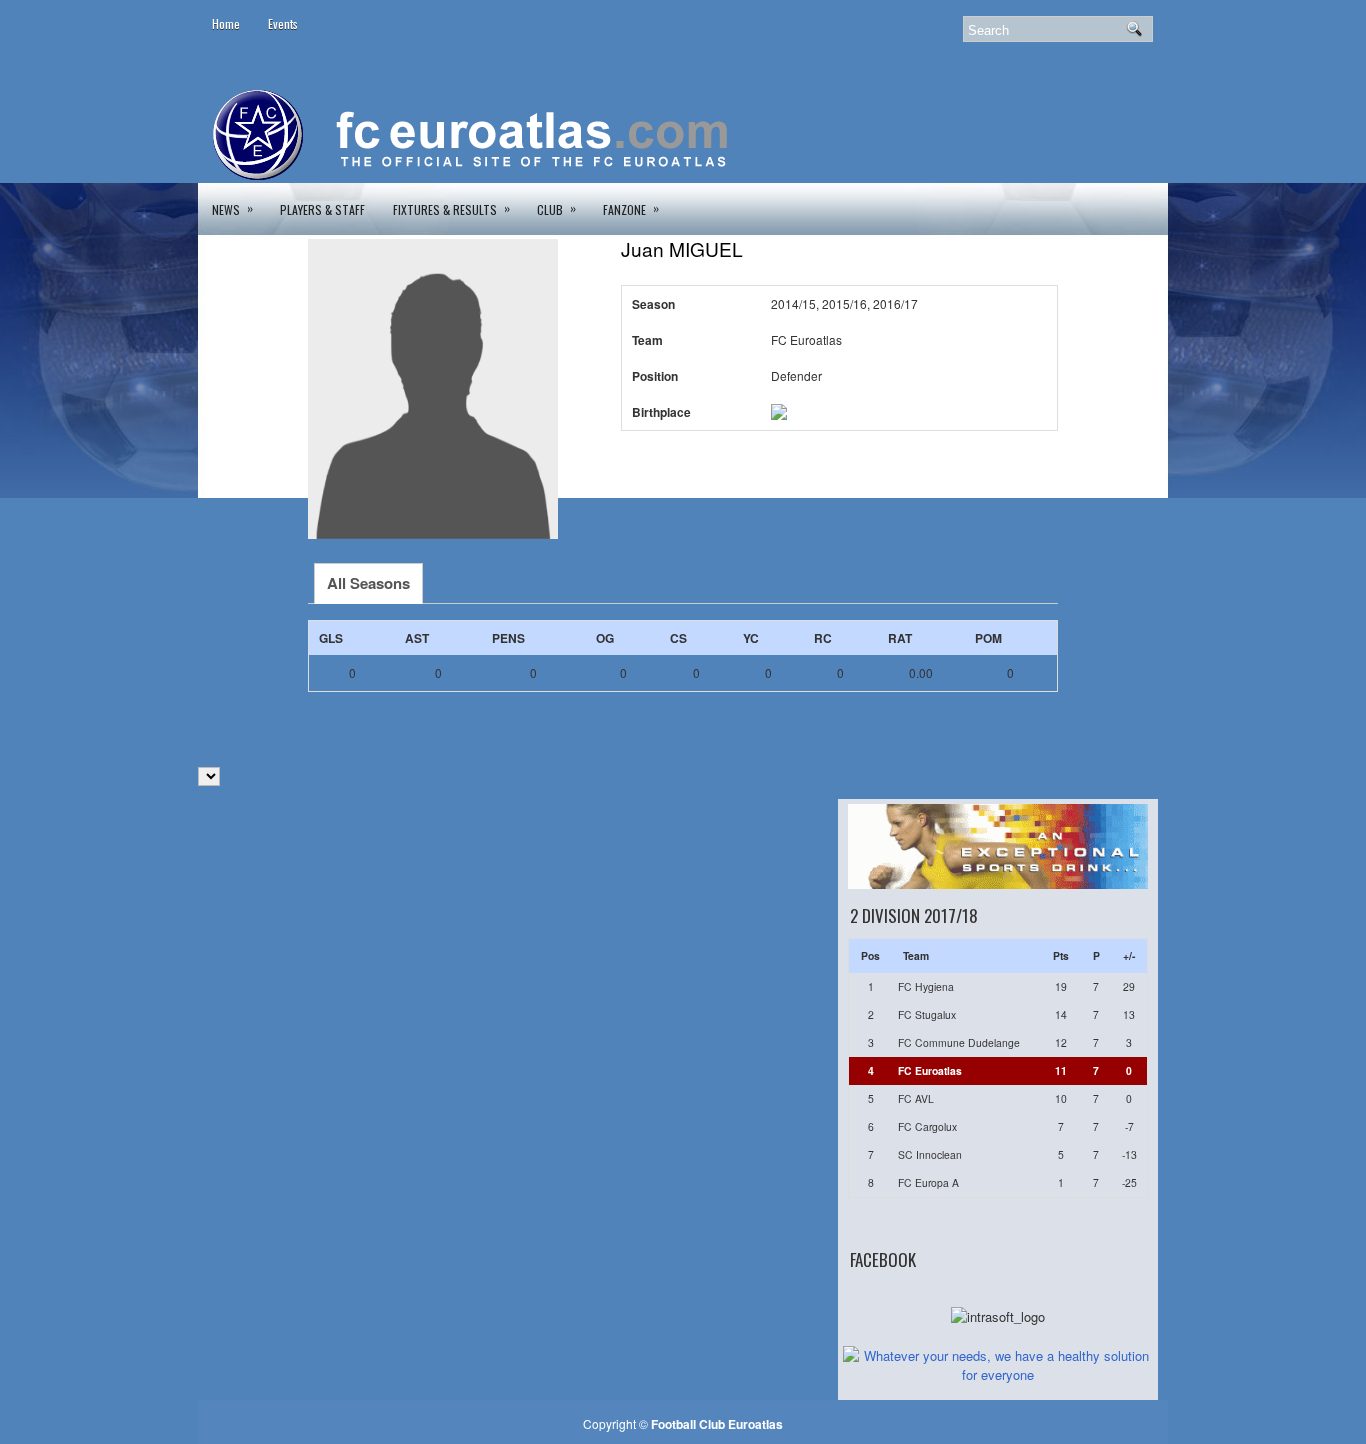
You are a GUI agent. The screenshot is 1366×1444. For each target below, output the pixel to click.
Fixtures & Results (451, 208)
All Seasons (368, 583)
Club (556, 208)
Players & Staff (322, 209)
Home (226, 23)
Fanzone (631, 208)
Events (283, 23)
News (232, 208)
